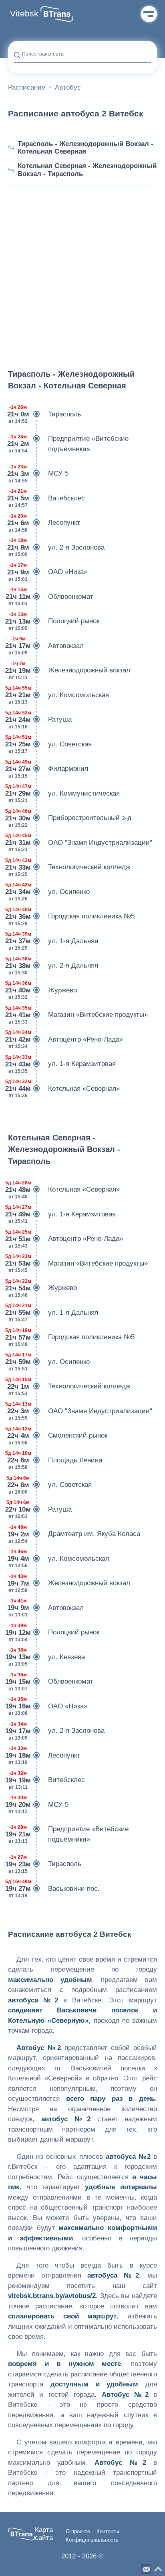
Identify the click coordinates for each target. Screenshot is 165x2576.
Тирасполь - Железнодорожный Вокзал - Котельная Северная (86, 148)
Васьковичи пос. (54, 1889)
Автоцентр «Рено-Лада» (65, 1039)
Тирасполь (45, 414)
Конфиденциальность (92, 2540)
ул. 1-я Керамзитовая (62, 1064)
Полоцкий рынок (54, 621)
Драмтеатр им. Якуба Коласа (74, 1534)
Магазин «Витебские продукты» (78, 1015)
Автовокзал (46, 646)
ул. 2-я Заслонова (56, 547)
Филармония (48, 769)
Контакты (108, 2532)
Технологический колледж (69, 867)
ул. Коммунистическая (64, 793)
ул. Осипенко (49, 892)
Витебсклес (46, 498)
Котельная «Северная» (64, 1089)
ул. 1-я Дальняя (53, 941)
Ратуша (40, 720)
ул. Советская (50, 744)
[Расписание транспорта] (57, 14)
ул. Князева (46, 1657)
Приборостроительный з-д (70, 818)
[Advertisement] (82, 268)
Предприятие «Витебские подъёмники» (68, 444)
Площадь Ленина (55, 1460)
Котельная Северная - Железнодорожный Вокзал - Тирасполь (87, 170)
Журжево (42, 990)
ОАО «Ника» (48, 572)
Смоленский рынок (58, 1436)
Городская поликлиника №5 (71, 917)
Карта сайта (44, 2534)
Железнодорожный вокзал (69, 671)
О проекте (78, 2532)
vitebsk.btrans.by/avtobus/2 (52, 2296)
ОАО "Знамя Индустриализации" (80, 843)
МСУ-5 (38, 474)
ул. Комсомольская (58, 695)
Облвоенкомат (51, 597)
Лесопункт (44, 523)
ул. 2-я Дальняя (53, 966)
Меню (149, 14)
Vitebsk (24, 14)
